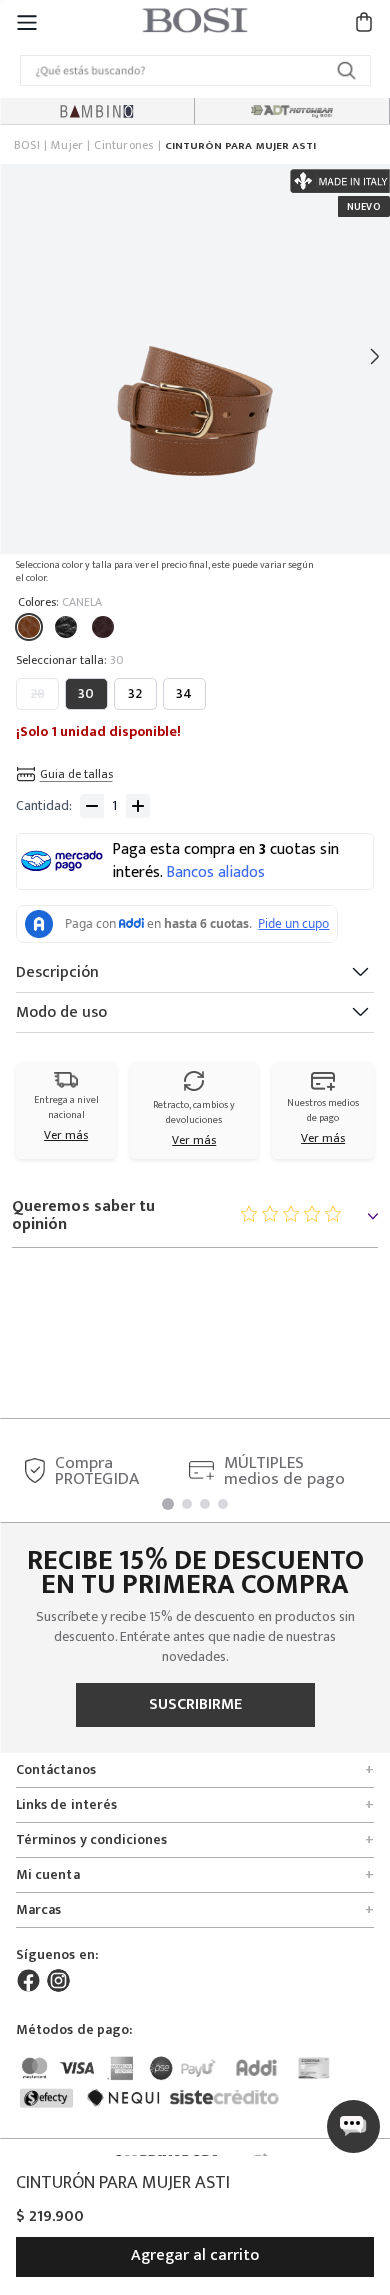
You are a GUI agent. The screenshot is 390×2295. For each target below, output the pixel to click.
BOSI (27, 146)
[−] (92, 806)
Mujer (67, 146)
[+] (138, 806)
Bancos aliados (215, 873)
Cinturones (123, 146)
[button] (27, 21)
